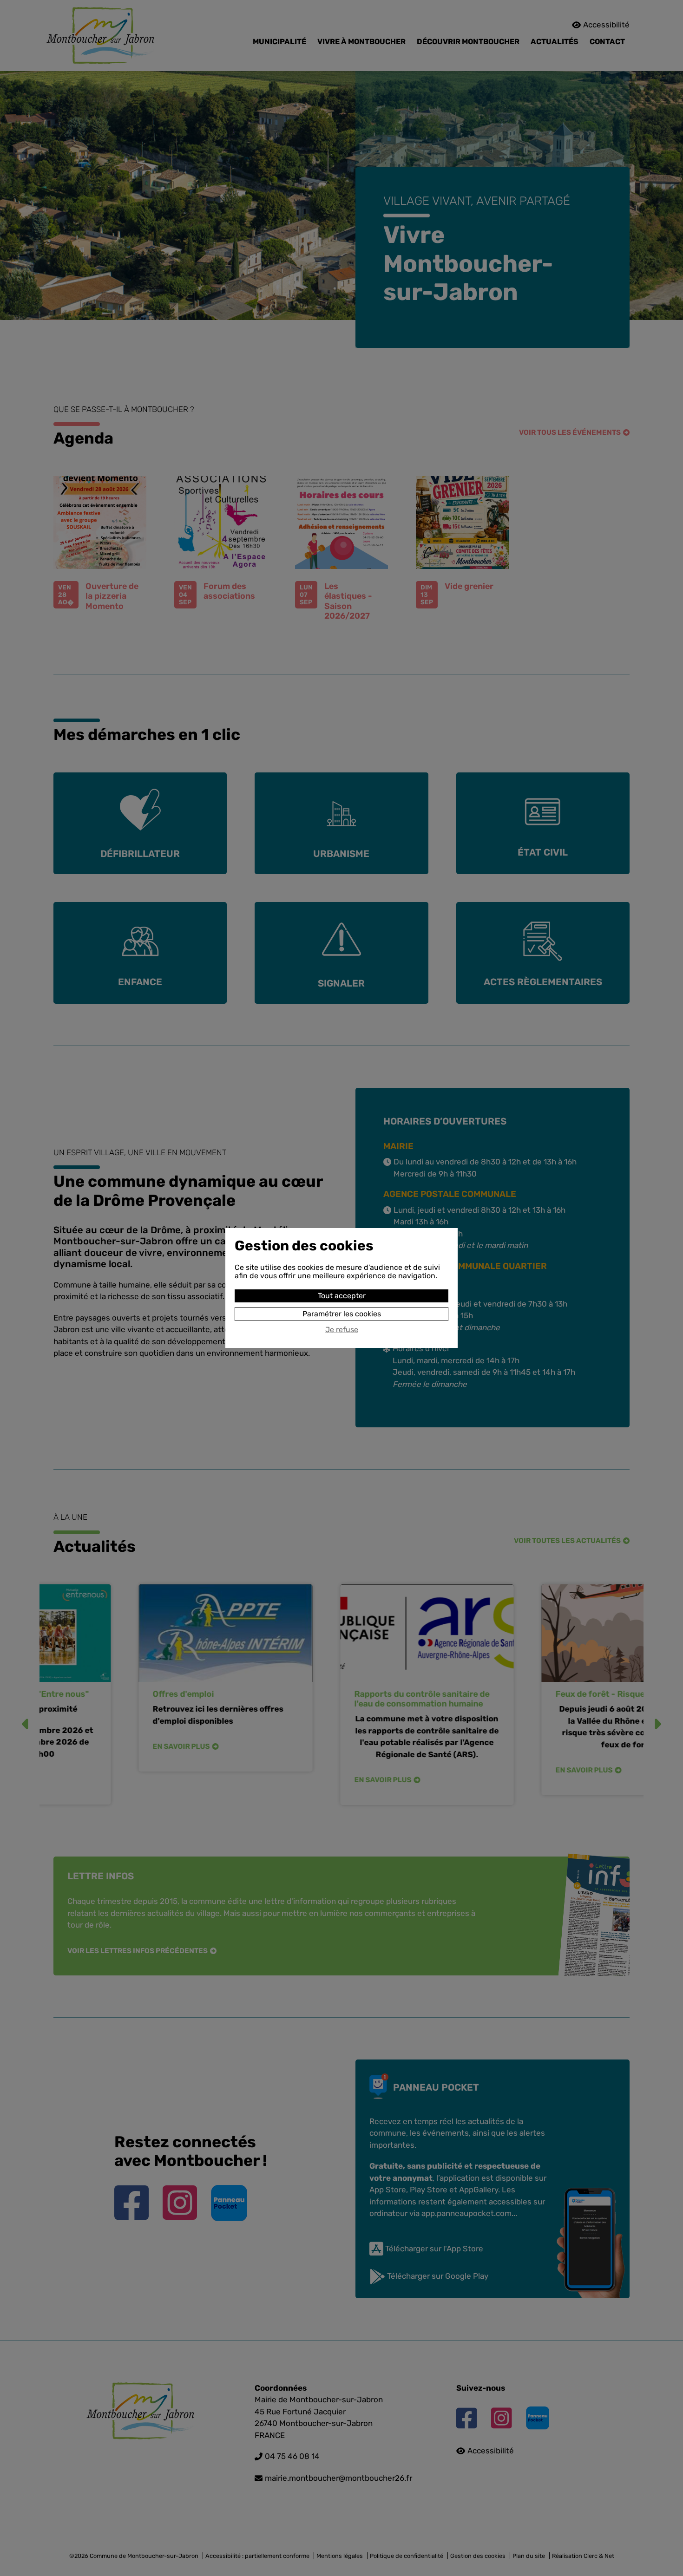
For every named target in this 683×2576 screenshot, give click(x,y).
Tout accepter (342, 1296)
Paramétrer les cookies (342, 1314)
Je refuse (342, 1330)
